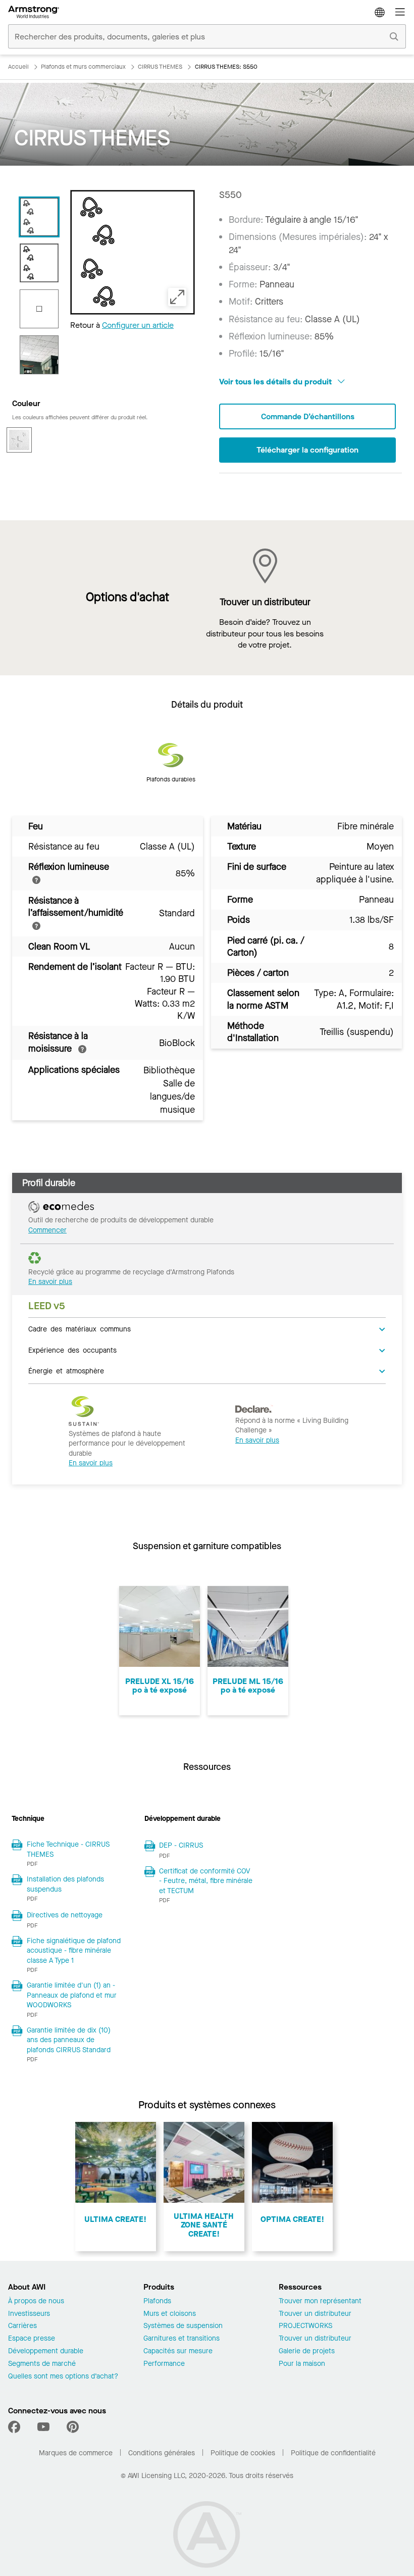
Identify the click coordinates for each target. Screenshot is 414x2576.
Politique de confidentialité (333, 2453)
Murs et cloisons (170, 2314)
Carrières (22, 2326)
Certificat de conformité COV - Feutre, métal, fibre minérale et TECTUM (206, 1881)
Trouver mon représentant (320, 2301)
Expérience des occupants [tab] (72, 1350)
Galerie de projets (307, 2351)
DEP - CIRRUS (181, 1845)
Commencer (47, 1230)
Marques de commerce (76, 2453)
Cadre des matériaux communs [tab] (80, 1328)
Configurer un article (138, 325)
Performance (164, 2364)
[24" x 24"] (39, 309)
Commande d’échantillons (308, 416)
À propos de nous (36, 2301)
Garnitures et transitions (182, 2339)
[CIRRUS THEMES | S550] (39, 217)
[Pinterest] (73, 2427)
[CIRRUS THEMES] (39, 355)
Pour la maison (302, 2364)
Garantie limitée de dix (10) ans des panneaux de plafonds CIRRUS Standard (69, 2040)
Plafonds (157, 2301)
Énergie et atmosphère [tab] (66, 1370)
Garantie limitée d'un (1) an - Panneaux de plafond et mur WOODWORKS (72, 1995)
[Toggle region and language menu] (380, 12)
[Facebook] (15, 2427)
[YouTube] (43, 2427)
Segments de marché (42, 2364)
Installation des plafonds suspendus (65, 1884)
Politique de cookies (243, 2453)
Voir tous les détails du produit (276, 382)
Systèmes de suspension (183, 2326)
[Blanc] (19, 440)
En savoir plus (50, 1282)
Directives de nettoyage (65, 1915)
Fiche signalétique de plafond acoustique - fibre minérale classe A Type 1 (74, 1951)
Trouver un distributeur (315, 2314)
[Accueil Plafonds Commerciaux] (34, 12)
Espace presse (32, 2339)
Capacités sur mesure (178, 2351)
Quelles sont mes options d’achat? (63, 2377)
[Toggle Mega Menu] (400, 12)
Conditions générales (162, 2453)
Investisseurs (29, 2314)
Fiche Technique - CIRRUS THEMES (68, 1849)
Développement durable (46, 2351)
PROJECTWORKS (305, 2326)
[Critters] (39, 263)
